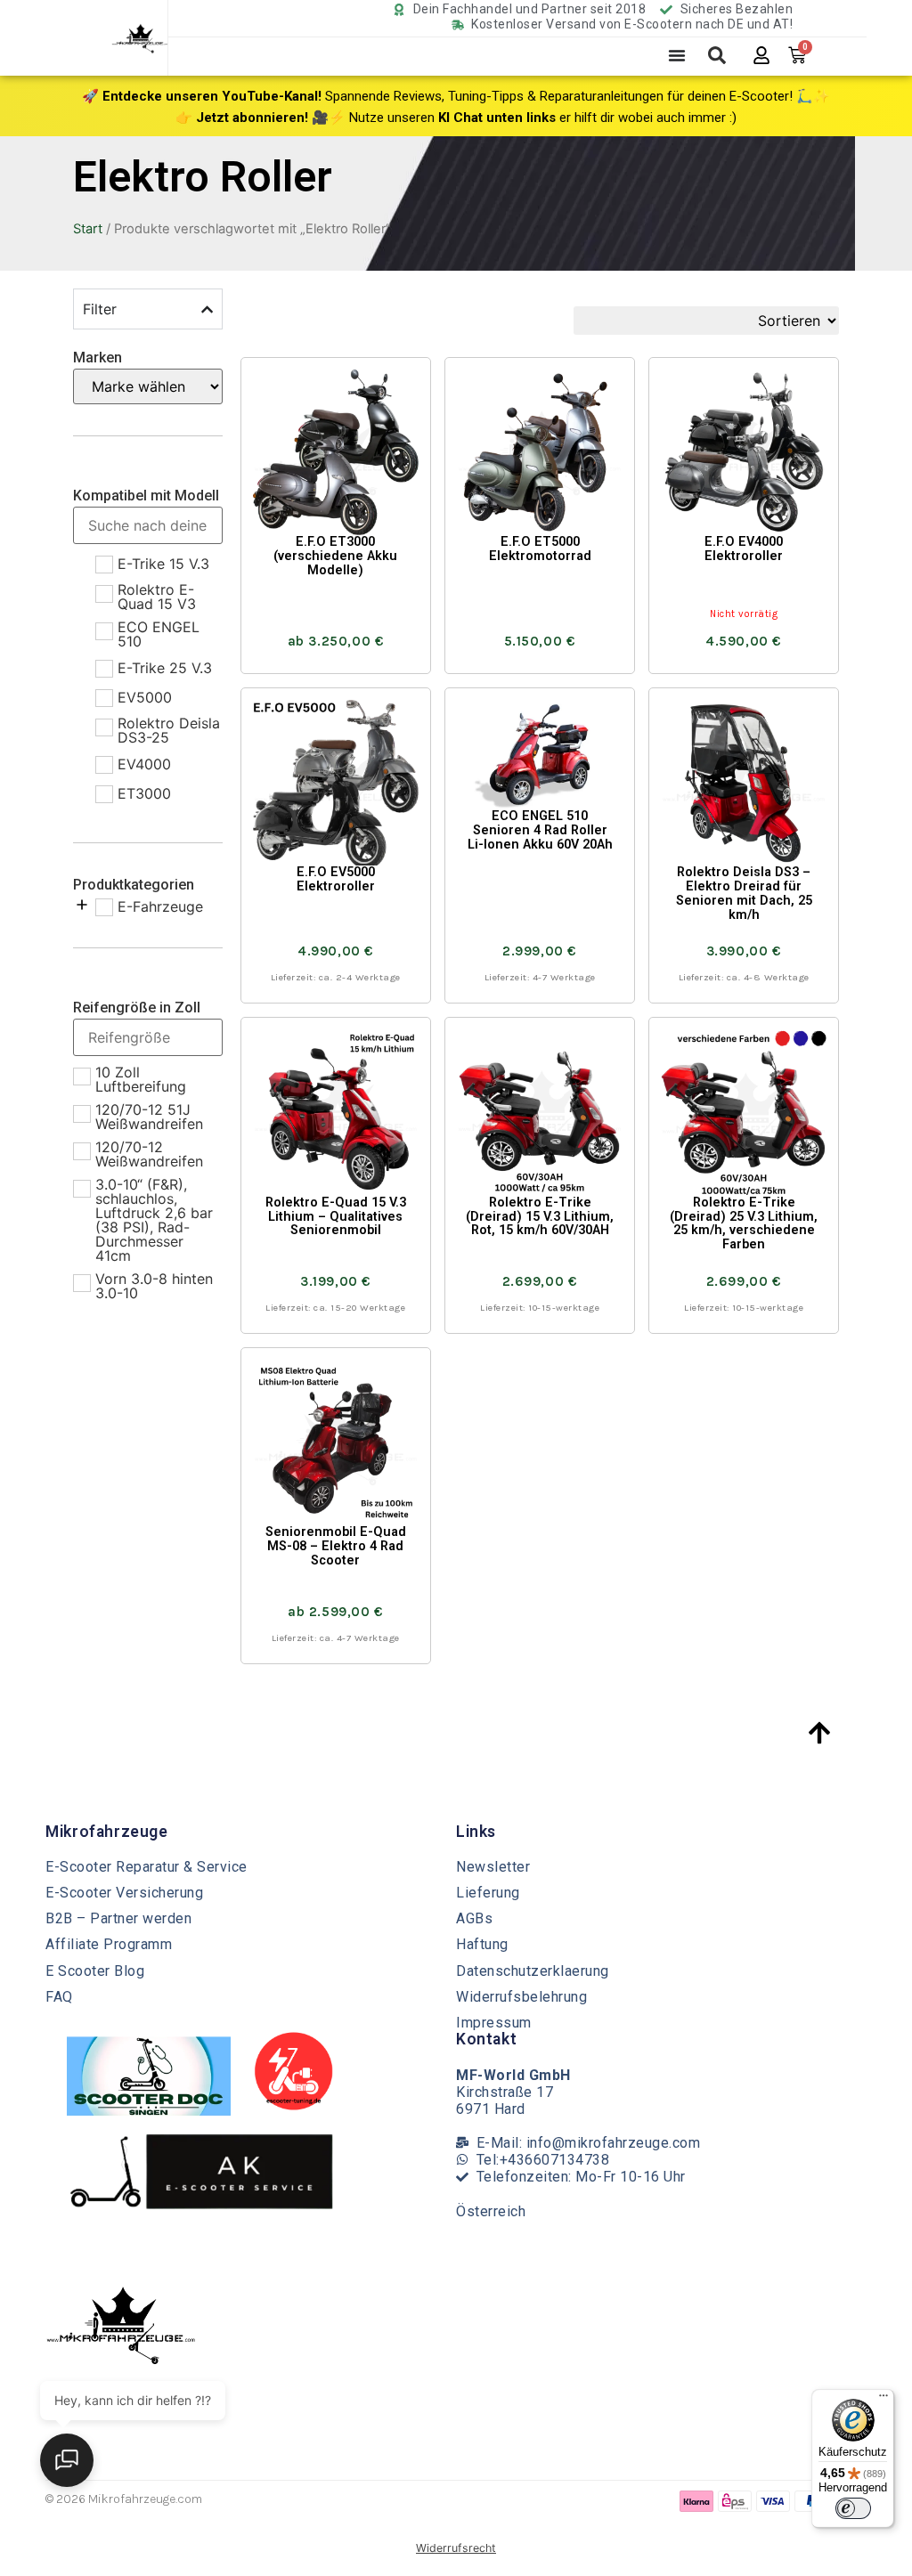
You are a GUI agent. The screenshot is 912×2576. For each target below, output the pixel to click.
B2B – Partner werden (118, 1918)
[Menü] (883, 2400)
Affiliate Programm (109, 1944)
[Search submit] (717, 55)
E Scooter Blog (95, 1971)
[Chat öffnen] (67, 2460)
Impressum (494, 2023)
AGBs (474, 1918)
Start (88, 229)
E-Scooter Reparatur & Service (147, 1867)
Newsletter (493, 1867)
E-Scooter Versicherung (124, 1893)
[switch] (853, 2508)
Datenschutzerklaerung (533, 1971)
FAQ (59, 1997)
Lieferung (488, 1893)
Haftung (482, 1944)
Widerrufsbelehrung (521, 1997)
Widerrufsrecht (456, 2548)
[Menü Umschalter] (677, 55)
